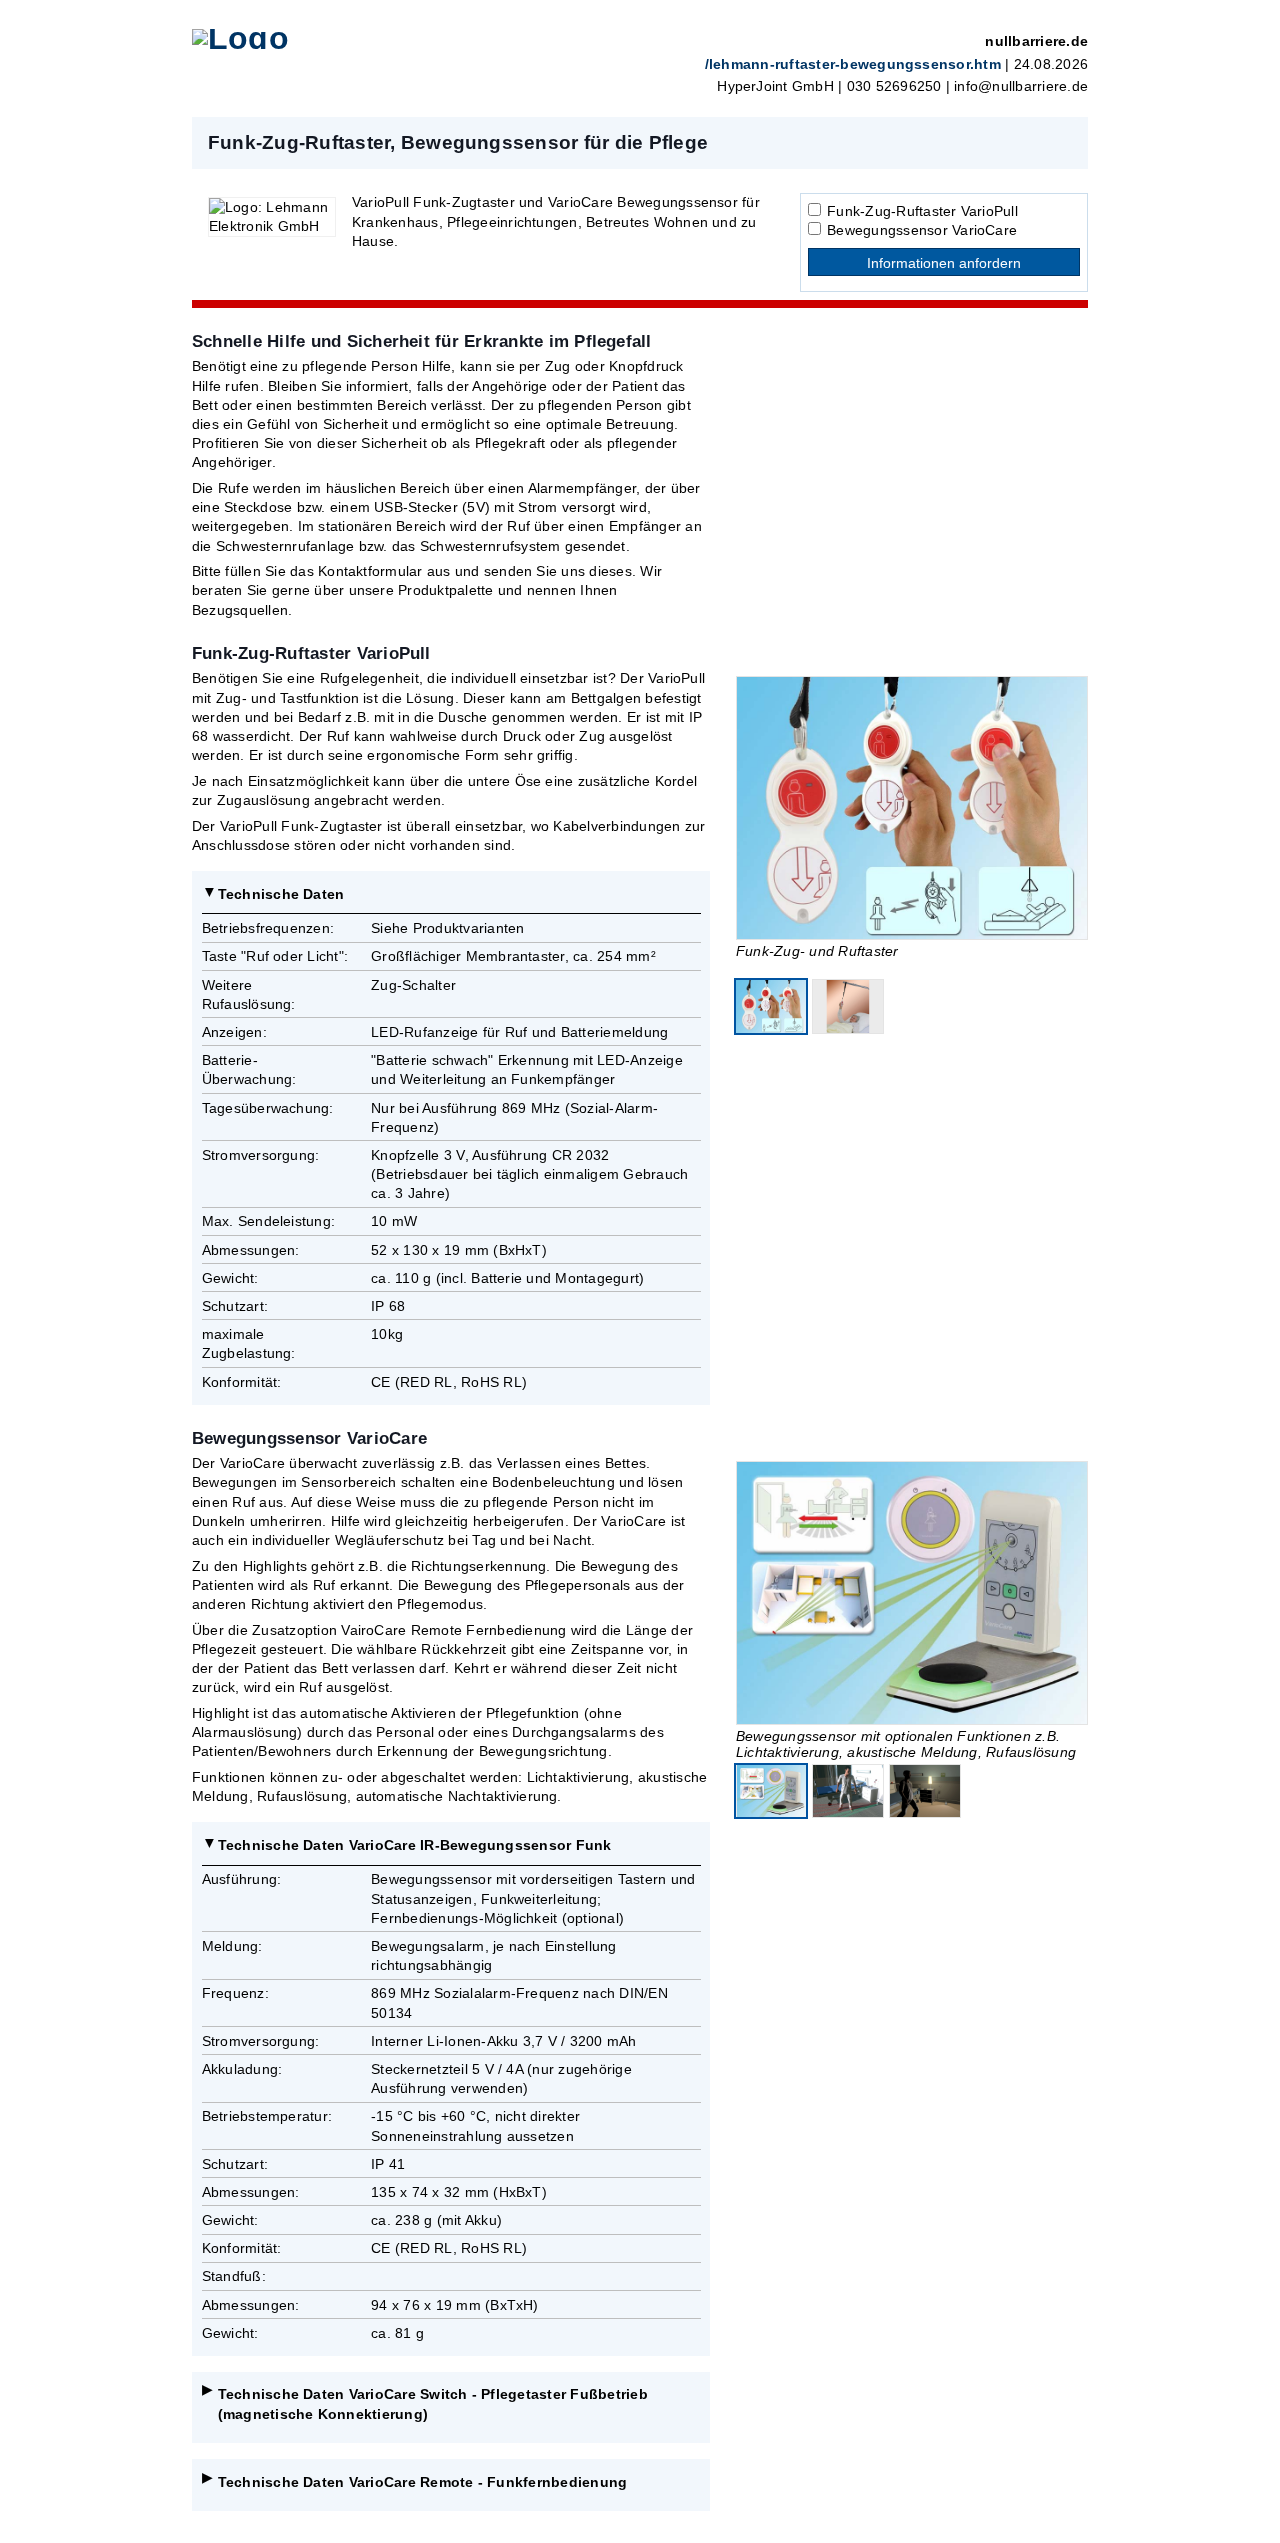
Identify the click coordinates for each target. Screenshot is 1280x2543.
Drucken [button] (1062, 142)
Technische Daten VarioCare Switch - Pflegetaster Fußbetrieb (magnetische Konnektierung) (433, 2403)
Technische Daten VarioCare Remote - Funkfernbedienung (423, 2482)
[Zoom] (912, 808)
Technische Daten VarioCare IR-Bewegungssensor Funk (415, 1845)
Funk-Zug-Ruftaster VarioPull (922, 211)
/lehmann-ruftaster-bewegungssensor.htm (853, 64)
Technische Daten (281, 894)
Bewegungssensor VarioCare (922, 230)
